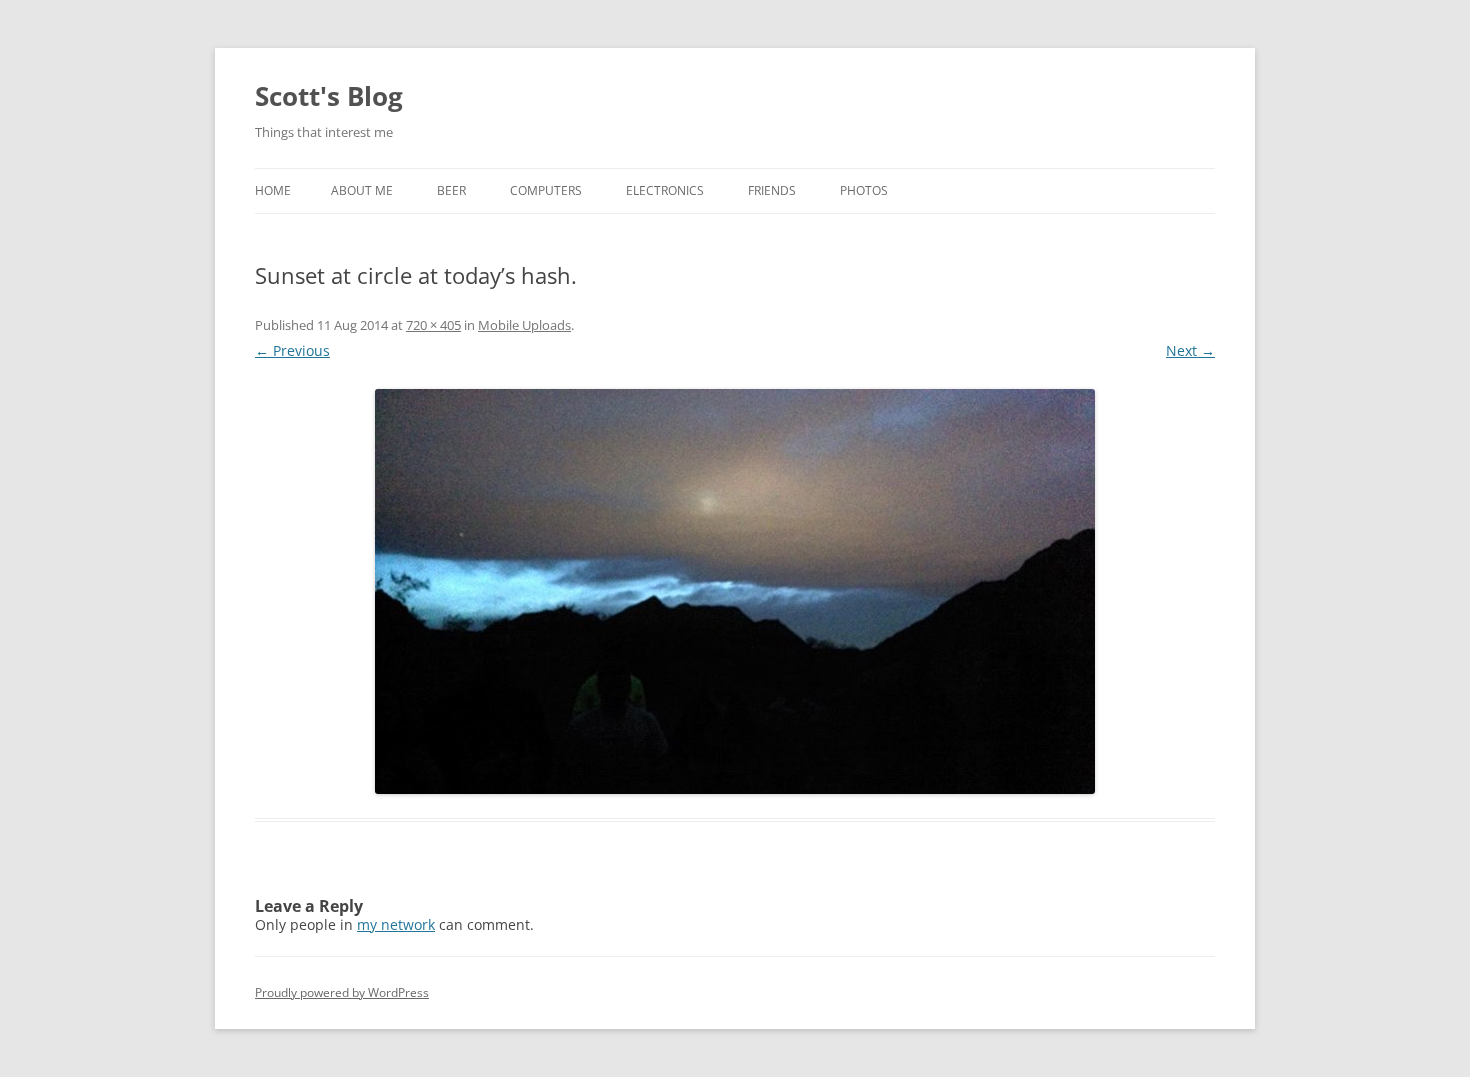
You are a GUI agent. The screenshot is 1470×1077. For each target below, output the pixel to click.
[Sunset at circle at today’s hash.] (735, 591)
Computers (546, 190)
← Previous (292, 350)
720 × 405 (433, 325)
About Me (362, 190)
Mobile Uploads (524, 325)
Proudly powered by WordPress (342, 992)
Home (273, 190)
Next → (1190, 350)
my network (396, 924)
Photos (864, 190)
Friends (772, 190)
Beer (451, 190)
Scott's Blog (329, 96)
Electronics (665, 190)
